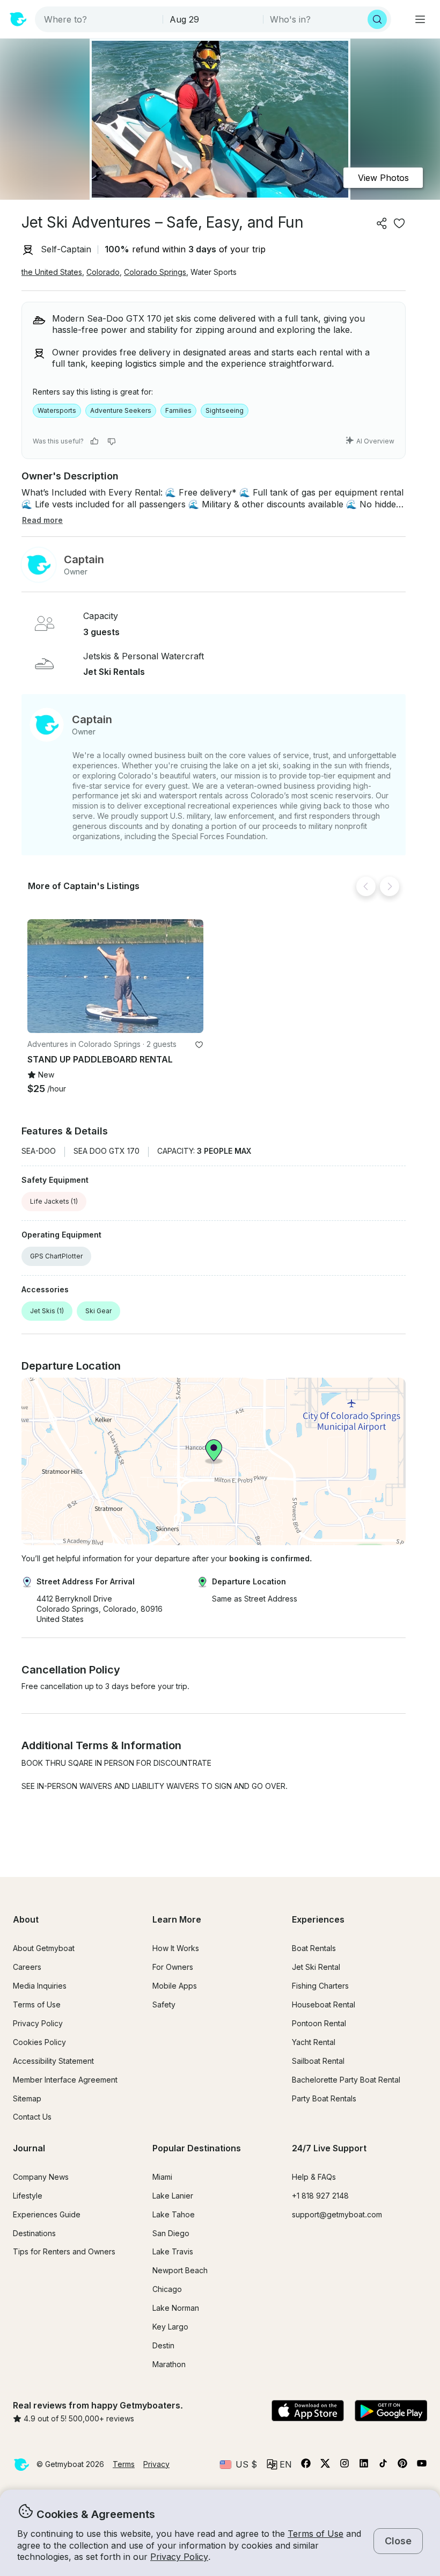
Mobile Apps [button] (175, 1986)
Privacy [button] (156, 2464)
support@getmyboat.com (337, 2214)
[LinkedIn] (364, 2465)
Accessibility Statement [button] (53, 2061)
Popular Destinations (197, 2148)
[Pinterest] (402, 2465)
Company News (41, 2177)
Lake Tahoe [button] (174, 2214)
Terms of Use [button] (316, 2534)
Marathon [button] (169, 2364)
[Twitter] (325, 2465)
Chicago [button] (167, 2289)
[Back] (366, 886)
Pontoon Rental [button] (319, 2023)
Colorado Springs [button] (155, 272)
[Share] (382, 223)
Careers (27, 1967)
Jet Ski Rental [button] (316, 1967)
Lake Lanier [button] (173, 2196)
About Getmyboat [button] (44, 1948)
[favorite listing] (399, 223)
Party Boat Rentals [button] (324, 2098)
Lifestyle (28, 2196)
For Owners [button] (173, 1967)
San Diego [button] (171, 2233)
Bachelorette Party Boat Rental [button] (346, 2080)
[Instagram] (344, 2465)
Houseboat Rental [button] (324, 2004)
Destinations (34, 2233)
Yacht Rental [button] (314, 2042)
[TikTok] (383, 2465)
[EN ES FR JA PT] (279, 2464)
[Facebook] (306, 2465)
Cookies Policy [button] (39, 2042)
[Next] (390, 886)
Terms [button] (124, 2464)
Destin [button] (163, 2345)
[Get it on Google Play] (391, 2412)
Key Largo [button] (170, 2327)
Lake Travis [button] (173, 2251)
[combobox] (100, 19)
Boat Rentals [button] (314, 1948)
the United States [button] (52, 272)
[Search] (377, 19)
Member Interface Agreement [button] (65, 2080)
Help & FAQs (314, 2177)
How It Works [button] (176, 1948)
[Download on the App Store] (308, 2412)
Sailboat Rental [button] (318, 2061)
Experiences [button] (318, 1919)
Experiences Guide (47, 2214)
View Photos (383, 178)
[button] (115, 976)
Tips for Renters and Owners (64, 2251)
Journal (29, 2148)
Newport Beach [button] (180, 2270)
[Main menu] (420, 19)
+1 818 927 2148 (320, 2196)
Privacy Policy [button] (179, 2557)
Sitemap (27, 2098)
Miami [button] (162, 2177)
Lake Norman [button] (176, 2308)
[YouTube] (422, 2465)
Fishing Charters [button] (320, 1986)
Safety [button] (164, 2004)
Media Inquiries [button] (40, 1986)
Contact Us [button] (32, 2117)
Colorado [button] (103, 272)
